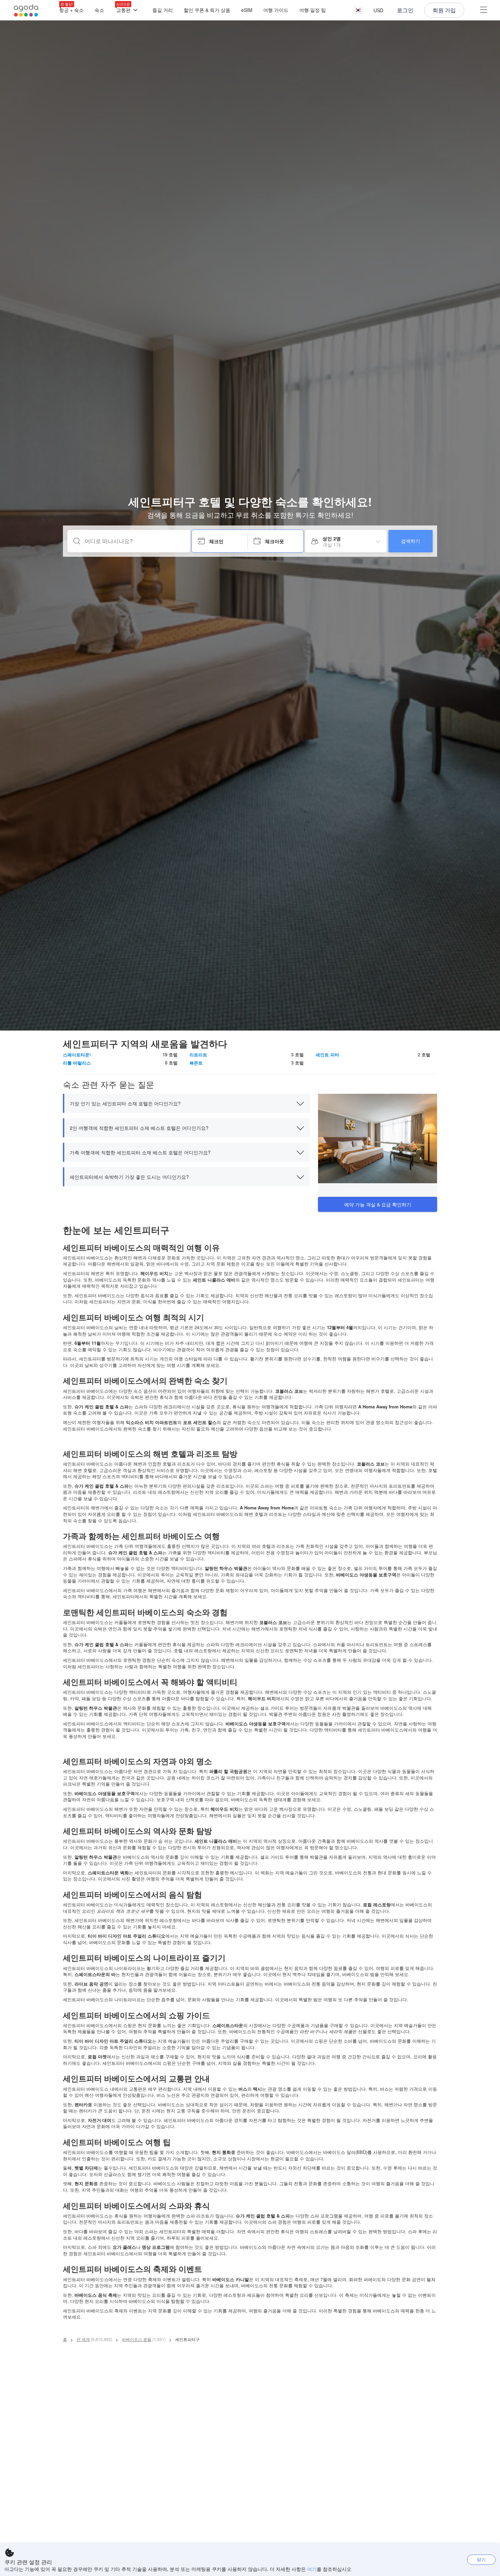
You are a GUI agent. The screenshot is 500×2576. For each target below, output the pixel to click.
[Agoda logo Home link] (26, 10)
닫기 (481, 2559)
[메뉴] (484, 10)
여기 (312, 2569)
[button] (358, 10)
